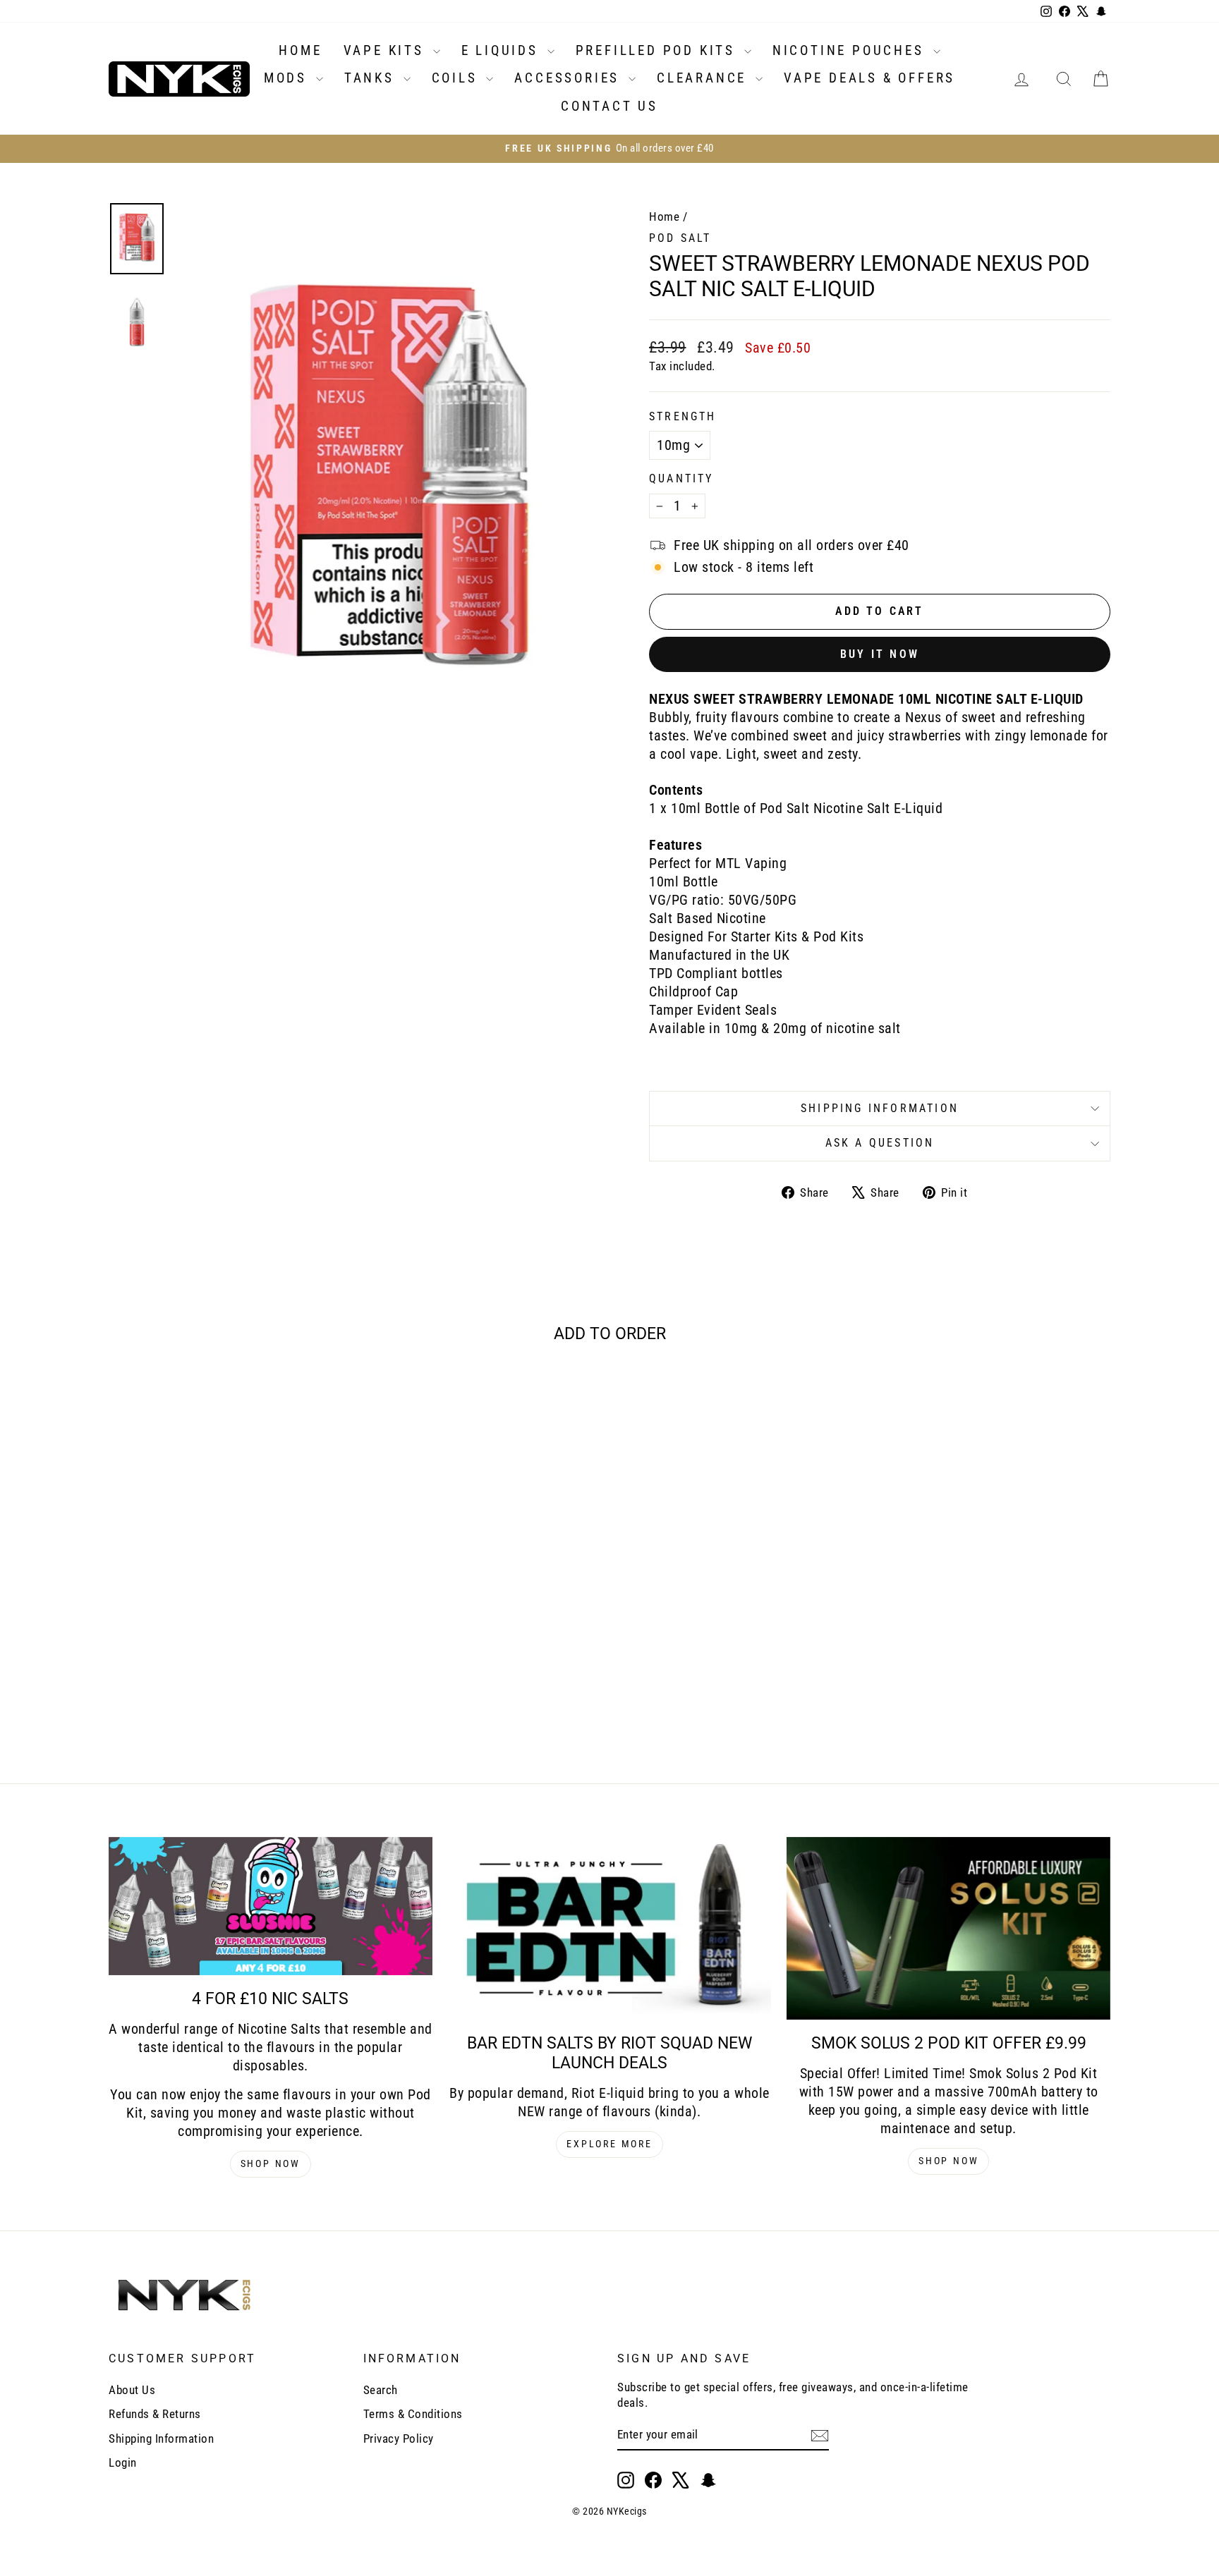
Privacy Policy (399, 2438)
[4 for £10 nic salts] (271, 1906)
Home (664, 216)
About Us (132, 2390)
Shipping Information (161, 2438)
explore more (609, 2144)
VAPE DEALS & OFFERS (869, 78)
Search (381, 2390)
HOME (300, 50)
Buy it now (880, 654)
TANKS (372, 78)
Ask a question (880, 1143)
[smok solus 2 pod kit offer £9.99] (948, 1928)
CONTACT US (609, 106)
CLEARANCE (704, 78)
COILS (457, 78)
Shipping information (880, 1108)
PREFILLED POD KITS (658, 50)
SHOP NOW (271, 2163)
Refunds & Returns (155, 2414)
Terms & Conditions (413, 2414)
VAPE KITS (387, 50)
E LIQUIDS (503, 50)
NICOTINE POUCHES (851, 50)
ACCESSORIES (570, 78)
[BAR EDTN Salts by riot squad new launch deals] (610, 1928)
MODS (288, 78)
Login (123, 2462)
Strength (683, 416)
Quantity (681, 478)
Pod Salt (680, 238)
